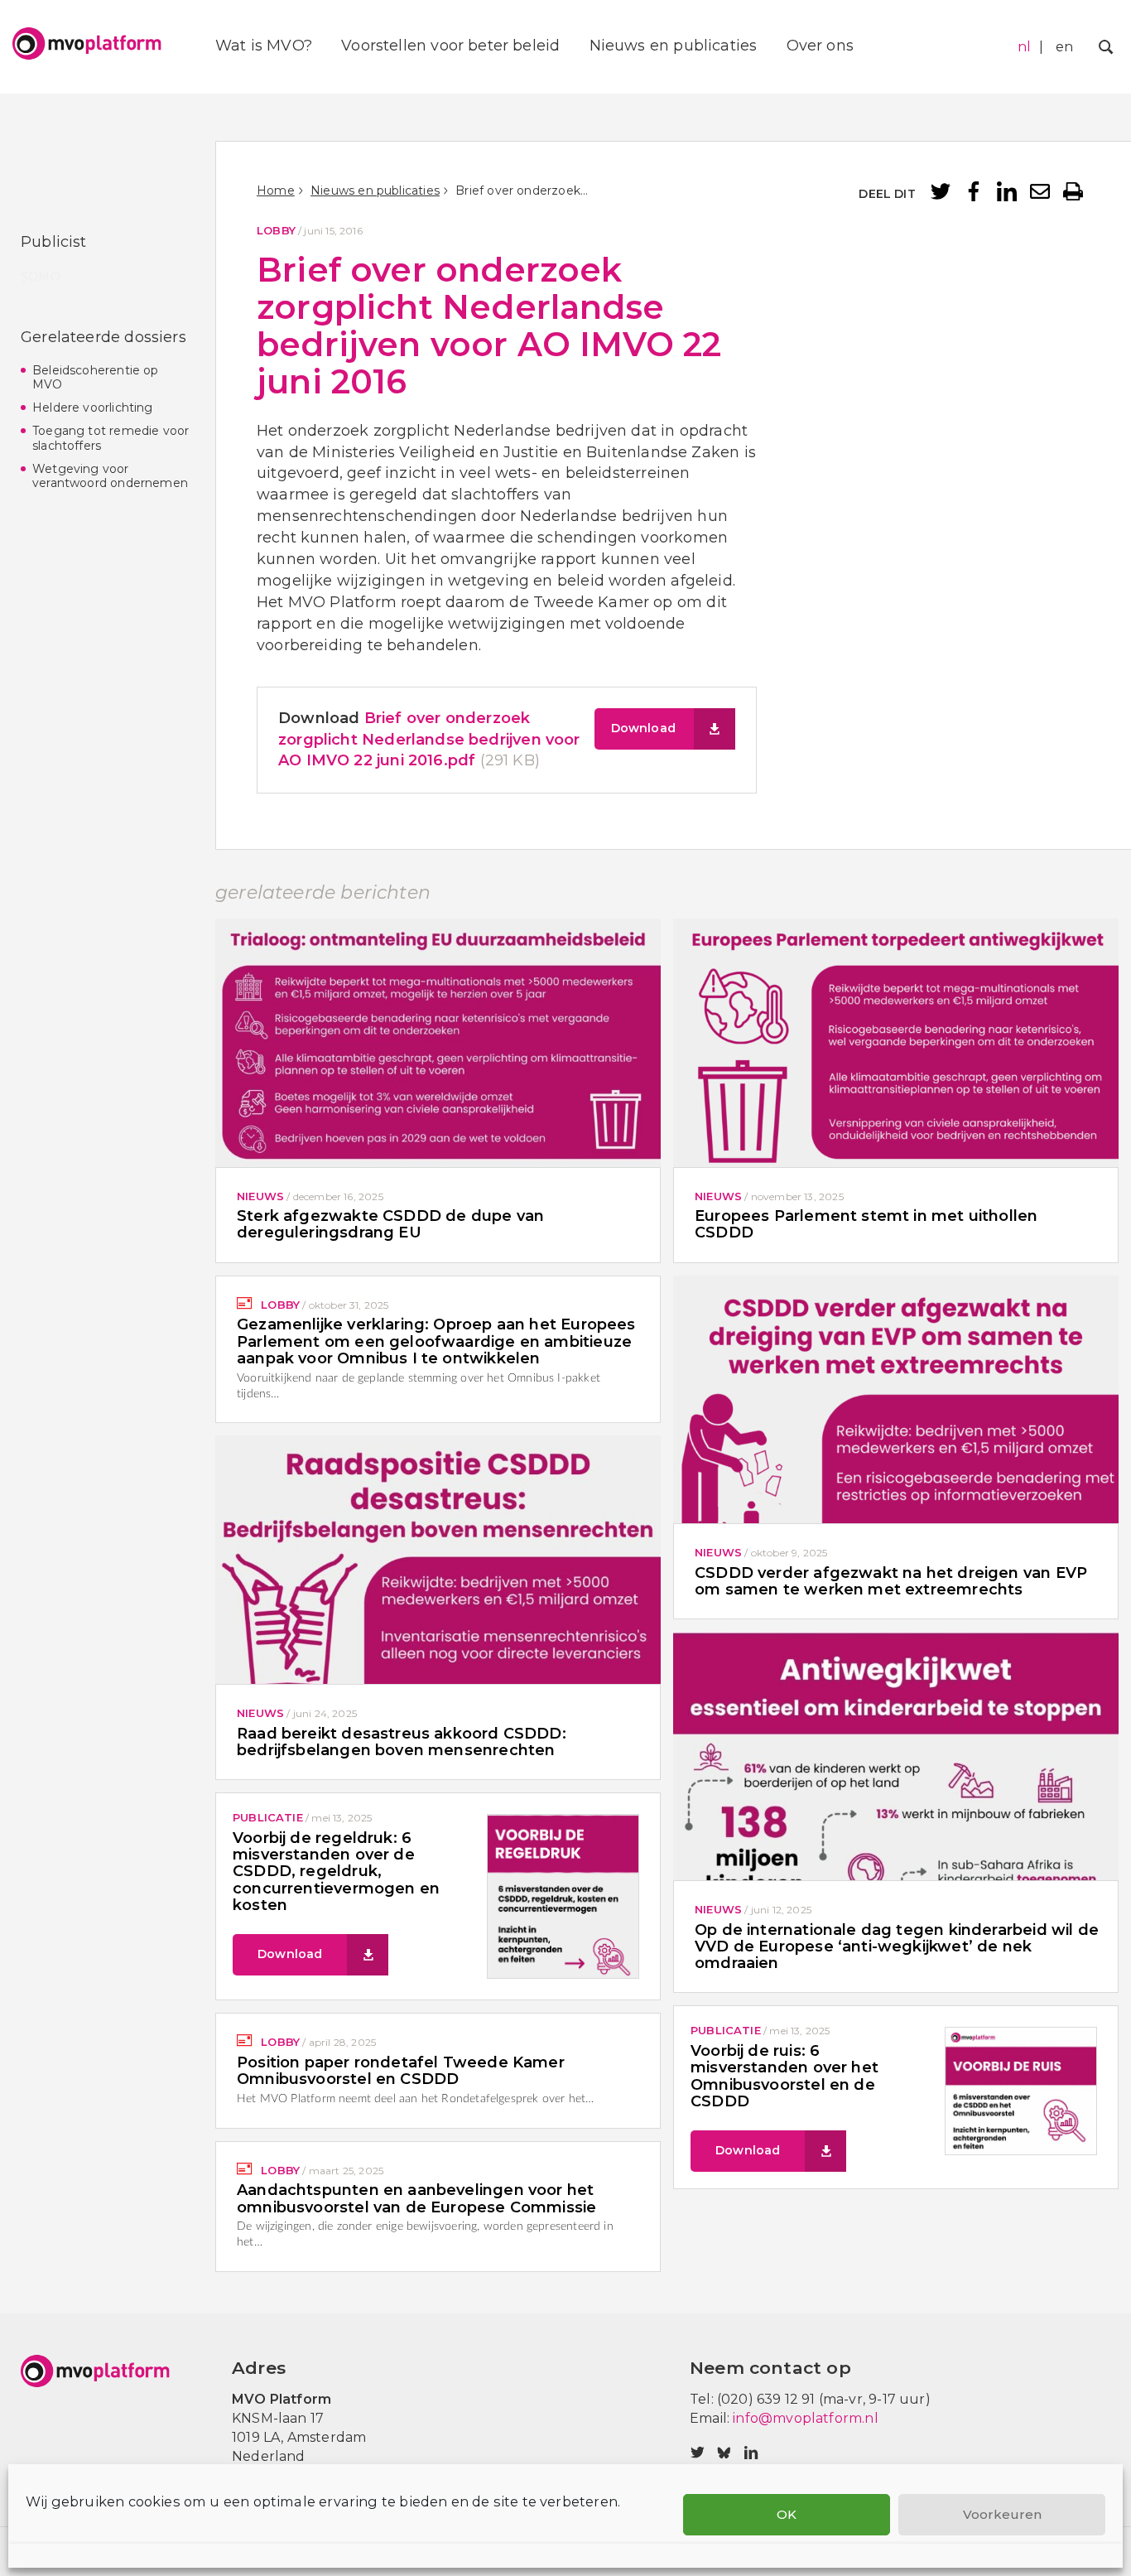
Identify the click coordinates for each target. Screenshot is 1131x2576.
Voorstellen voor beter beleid (450, 46)
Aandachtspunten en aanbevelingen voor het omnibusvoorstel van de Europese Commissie (416, 2198)
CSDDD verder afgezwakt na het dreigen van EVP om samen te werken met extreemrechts (891, 1581)
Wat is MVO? (264, 46)
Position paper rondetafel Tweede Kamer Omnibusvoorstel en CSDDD (401, 2071)
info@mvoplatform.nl (805, 2418)
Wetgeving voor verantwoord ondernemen (110, 476)
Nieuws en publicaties (674, 46)
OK (787, 2514)
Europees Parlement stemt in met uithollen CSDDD (866, 1224)
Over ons (820, 46)
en (1064, 47)
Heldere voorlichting (93, 408)
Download (643, 728)
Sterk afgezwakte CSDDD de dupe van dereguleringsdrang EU (390, 1224)
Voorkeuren (1002, 2514)
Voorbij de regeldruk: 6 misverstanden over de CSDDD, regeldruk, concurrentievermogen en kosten (336, 1872)
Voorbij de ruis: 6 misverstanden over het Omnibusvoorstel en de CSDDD (784, 2076)
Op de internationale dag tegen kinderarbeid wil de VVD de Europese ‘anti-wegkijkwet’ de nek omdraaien (897, 1947)
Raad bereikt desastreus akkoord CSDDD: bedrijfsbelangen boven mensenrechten (402, 1742)
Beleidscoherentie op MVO (96, 378)
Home (276, 191)
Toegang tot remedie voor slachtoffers (111, 438)
